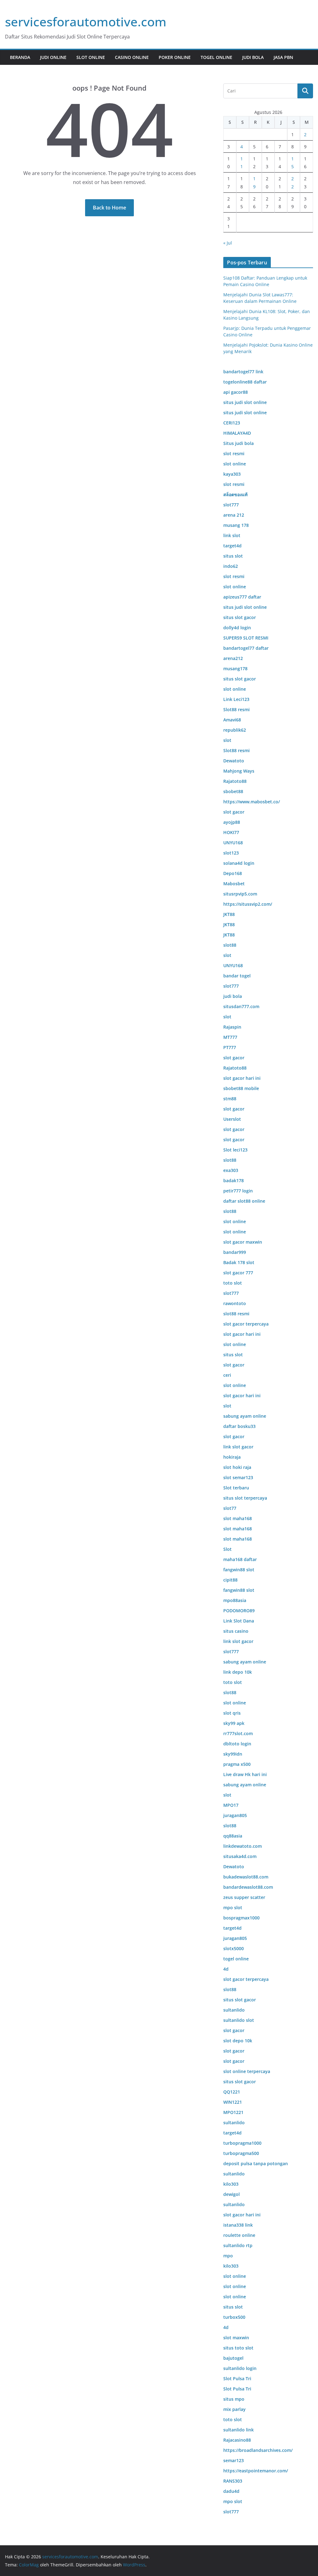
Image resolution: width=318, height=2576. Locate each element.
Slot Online (91, 57)
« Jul (228, 243)
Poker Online (175, 57)
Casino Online (132, 57)
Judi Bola (253, 57)
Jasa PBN (283, 57)
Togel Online (216, 57)
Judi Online (53, 57)
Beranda (20, 57)
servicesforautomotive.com (86, 22)
